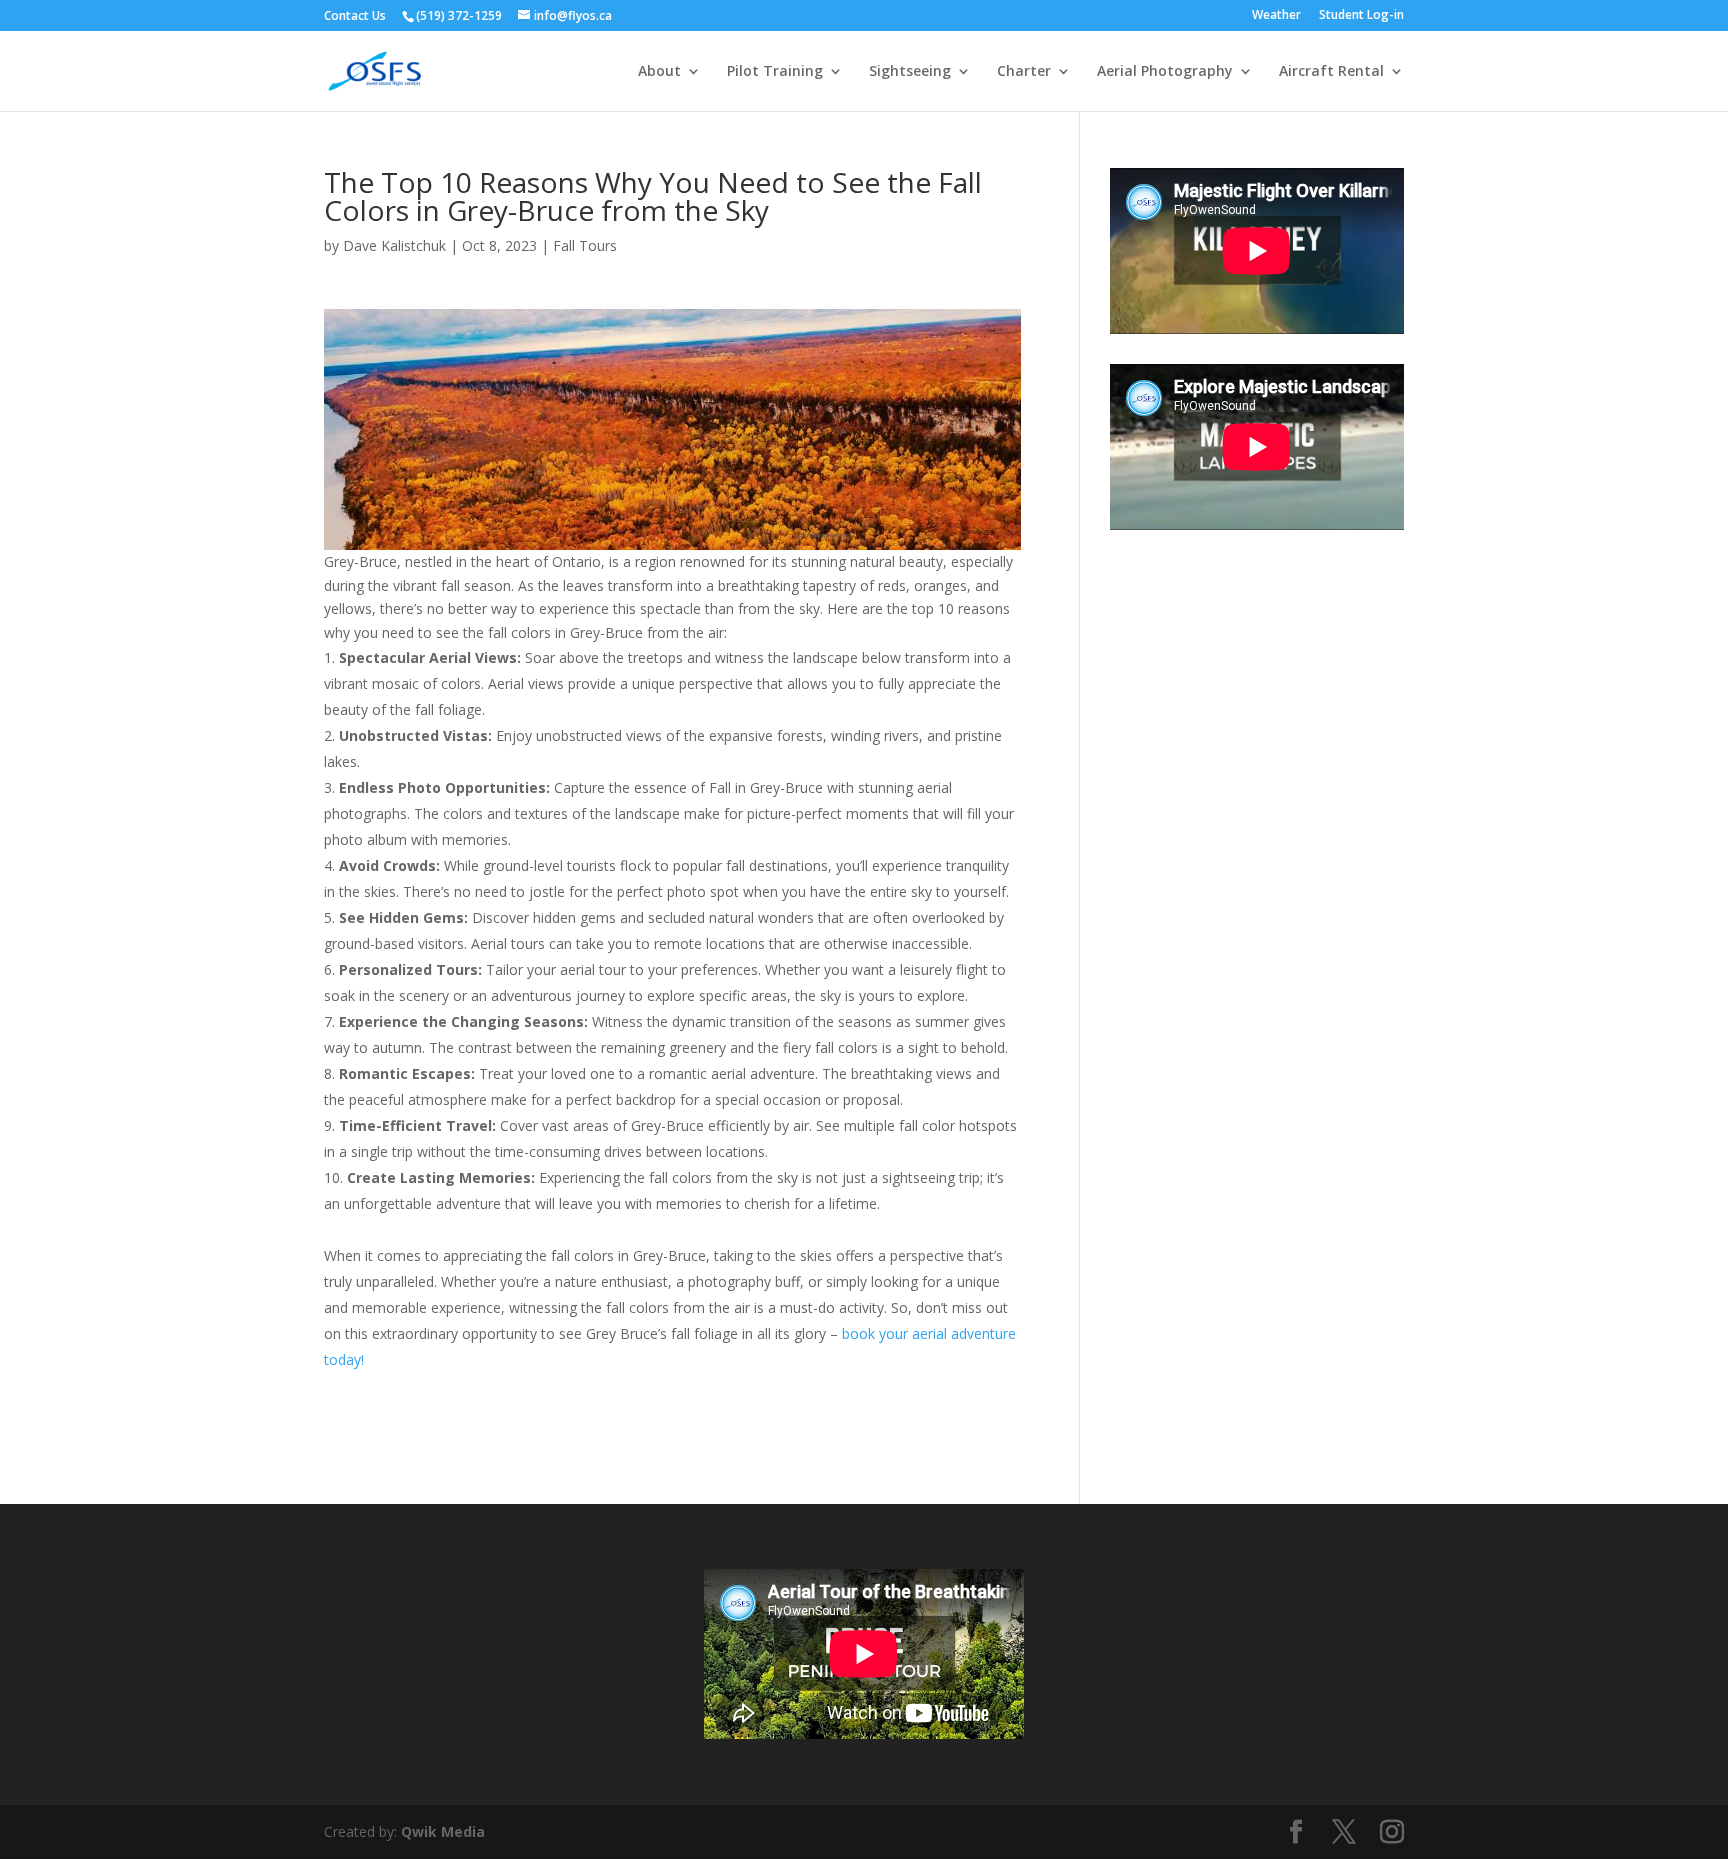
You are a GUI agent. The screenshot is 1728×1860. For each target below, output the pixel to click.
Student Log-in (1361, 16)
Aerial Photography (1165, 72)
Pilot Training (775, 72)
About (659, 72)
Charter (1024, 72)
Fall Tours (585, 245)
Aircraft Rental (1331, 72)
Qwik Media (443, 1831)
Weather (1276, 16)
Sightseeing (910, 72)
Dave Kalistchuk (394, 245)
